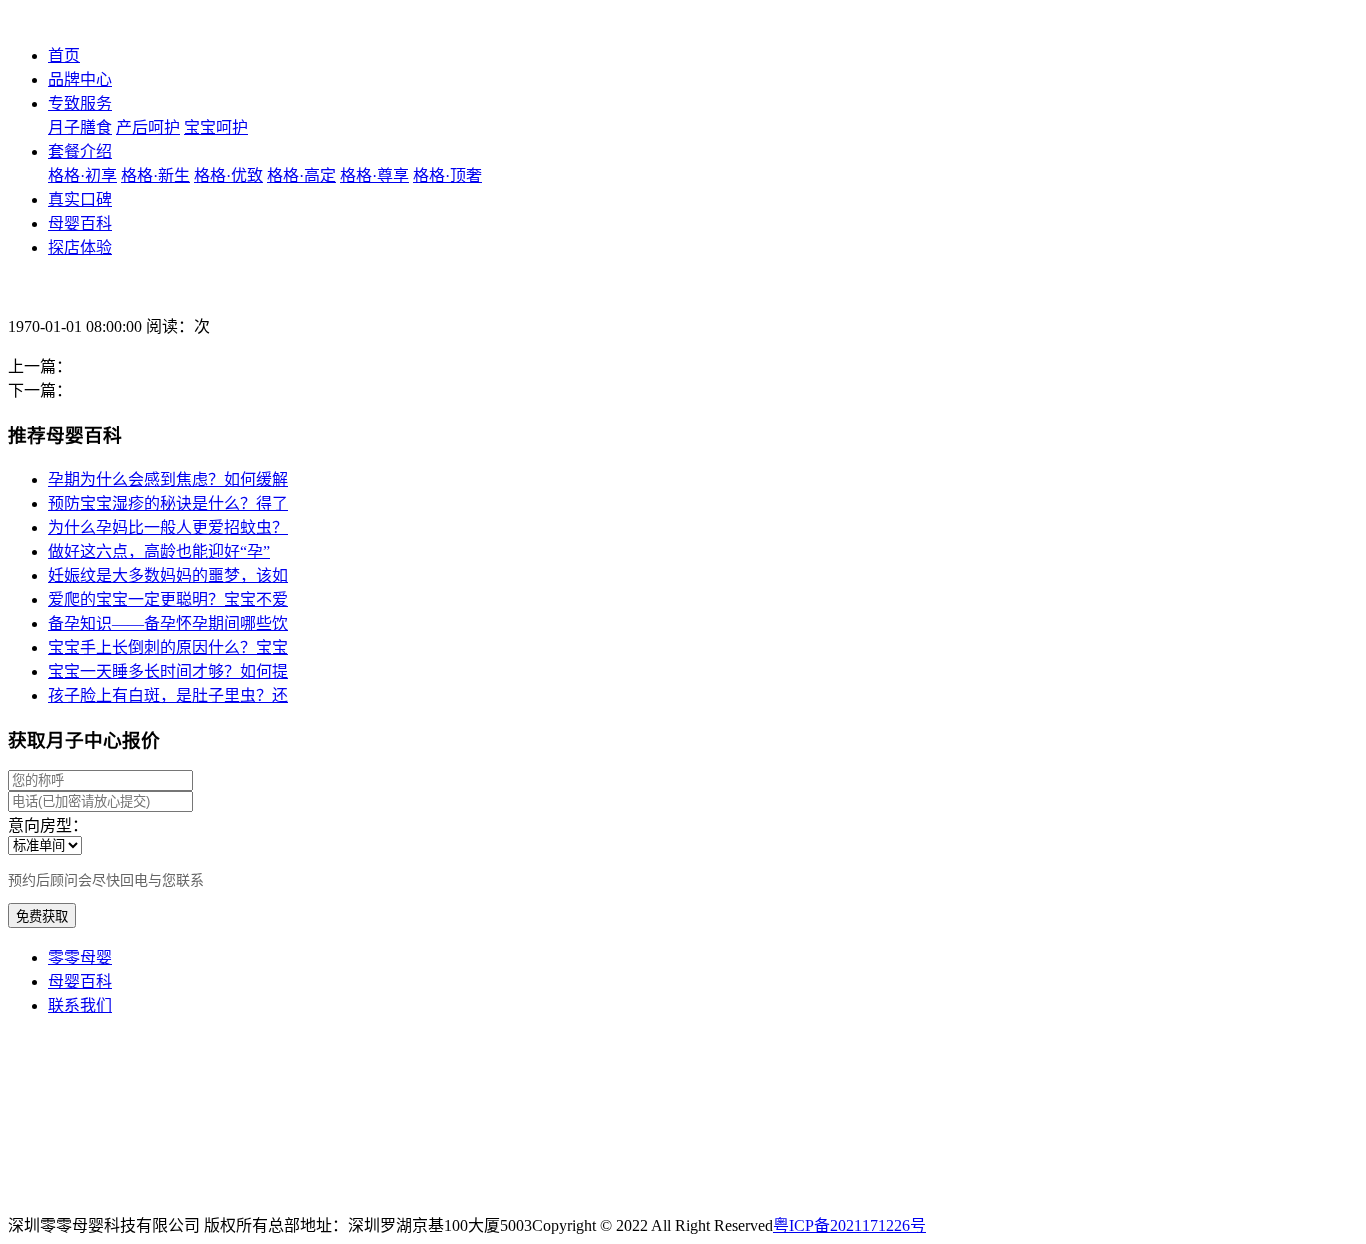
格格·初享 (82, 175)
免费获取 (42, 916)
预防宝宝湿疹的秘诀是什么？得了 (168, 503)
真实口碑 (80, 199)
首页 (64, 55)
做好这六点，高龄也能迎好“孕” (159, 551)
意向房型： (48, 825)
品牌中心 (80, 79)
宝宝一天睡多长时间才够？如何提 (168, 671)
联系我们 (80, 1005)
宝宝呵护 (216, 127)
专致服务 (80, 103)
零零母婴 (80, 957)
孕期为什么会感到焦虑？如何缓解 (168, 479)
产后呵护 (148, 127)
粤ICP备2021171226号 (849, 1225)
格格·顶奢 (447, 175)
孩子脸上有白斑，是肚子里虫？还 (168, 695)
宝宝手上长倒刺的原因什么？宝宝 (168, 647)
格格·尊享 (374, 175)
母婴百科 (80, 223)
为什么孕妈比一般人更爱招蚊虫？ (168, 527)
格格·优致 (228, 175)
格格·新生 (155, 175)
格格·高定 (301, 175)
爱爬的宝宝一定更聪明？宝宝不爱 (168, 599)
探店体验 (80, 247)
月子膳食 (80, 127)
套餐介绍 (80, 151)
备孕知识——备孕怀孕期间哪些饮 (168, 623)
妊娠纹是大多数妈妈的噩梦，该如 (168, 575)
